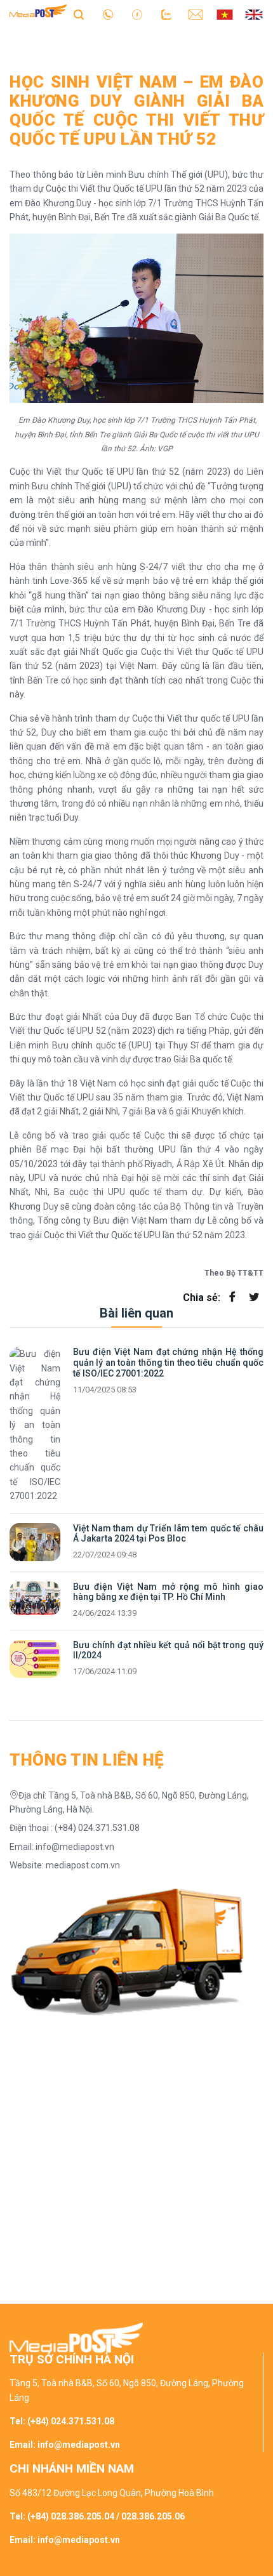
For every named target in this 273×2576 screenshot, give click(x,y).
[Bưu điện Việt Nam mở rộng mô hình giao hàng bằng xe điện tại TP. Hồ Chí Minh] (35, 1598)
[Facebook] (137, 14)
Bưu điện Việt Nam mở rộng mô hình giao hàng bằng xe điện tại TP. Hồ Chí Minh (168, 1592)
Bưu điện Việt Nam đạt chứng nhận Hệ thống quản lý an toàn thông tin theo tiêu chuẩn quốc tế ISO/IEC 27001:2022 (168, 1363)
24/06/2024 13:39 (105, 1613)
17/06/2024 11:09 (105, 1672)
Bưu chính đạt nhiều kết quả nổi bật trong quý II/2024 (168, 1650)
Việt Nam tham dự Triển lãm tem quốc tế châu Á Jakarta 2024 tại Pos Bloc (168, 1534)
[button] (136, 41)
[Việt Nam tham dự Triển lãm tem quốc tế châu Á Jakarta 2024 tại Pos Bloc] (35, 1542)
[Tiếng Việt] (225, 14)
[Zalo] (166, 14)
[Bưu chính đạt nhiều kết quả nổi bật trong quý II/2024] (35, 1659)
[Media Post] (38, 14)
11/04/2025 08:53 (105, 1390)
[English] (254, 14)
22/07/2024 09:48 (105, 1555)
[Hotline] (108, 14)
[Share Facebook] (232, 1298)
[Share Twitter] (254, 1298)
